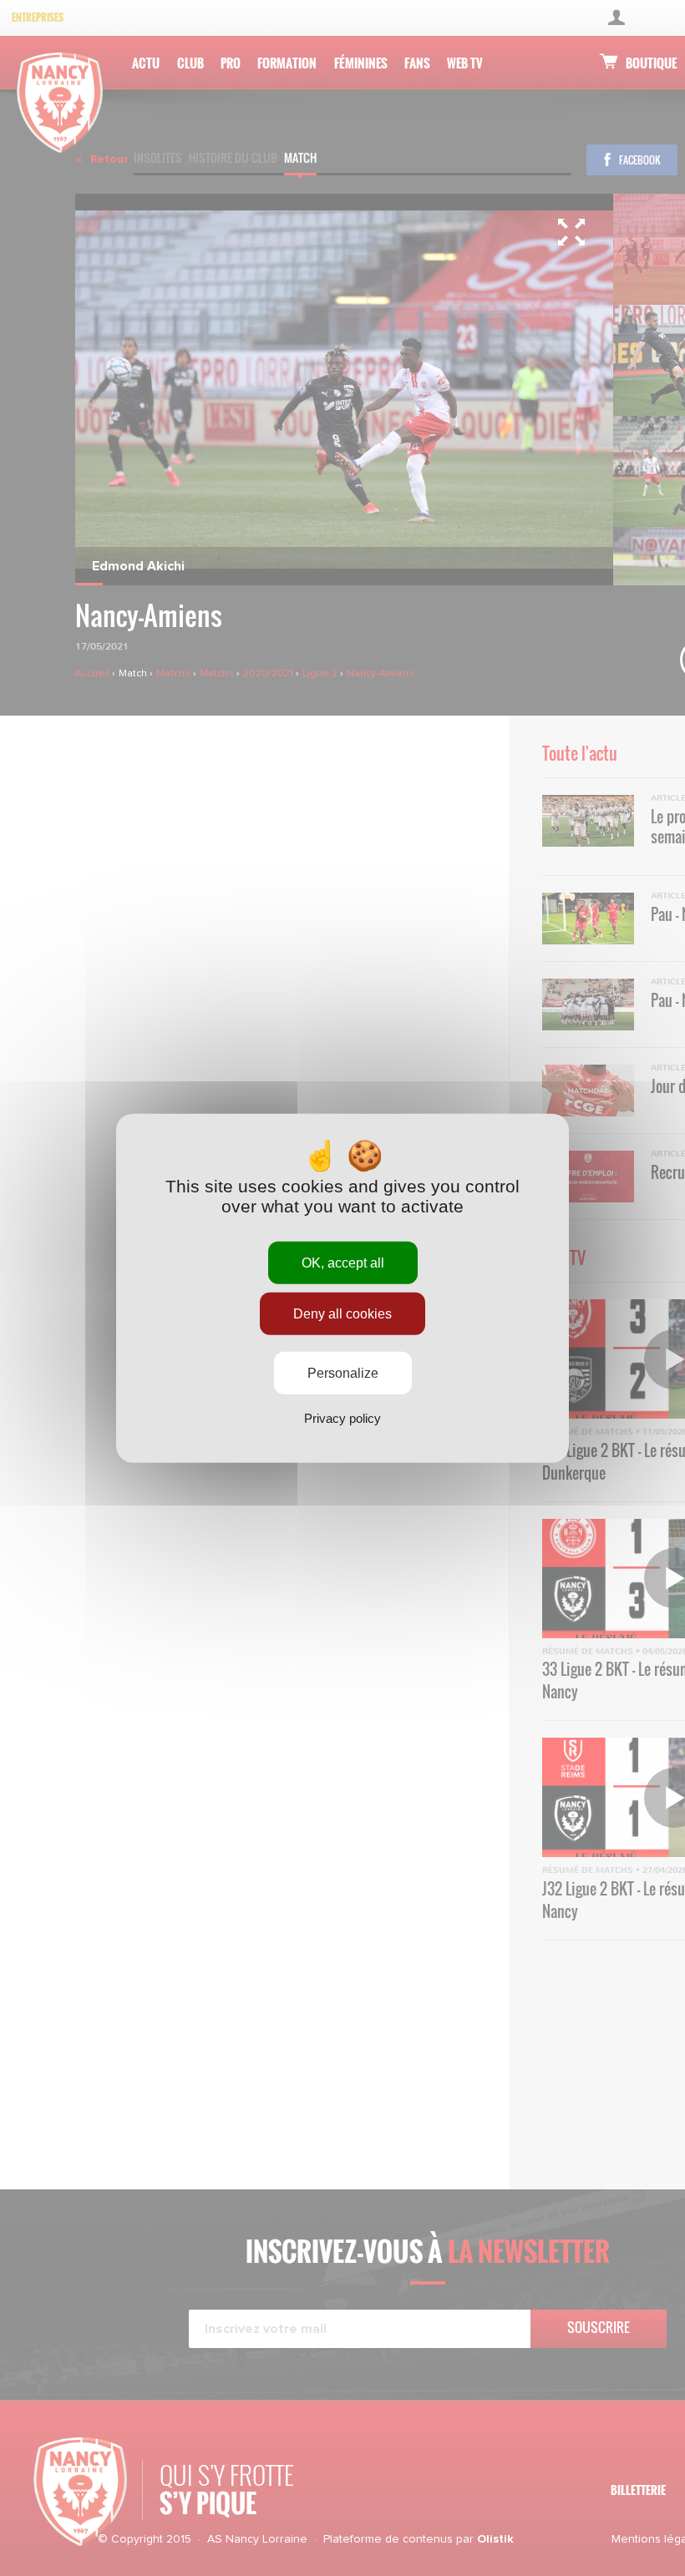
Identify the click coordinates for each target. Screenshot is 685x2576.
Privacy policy (342, 1418)
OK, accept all (343, 1262)
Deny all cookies (342, 1313)
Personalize (343, 1373)
